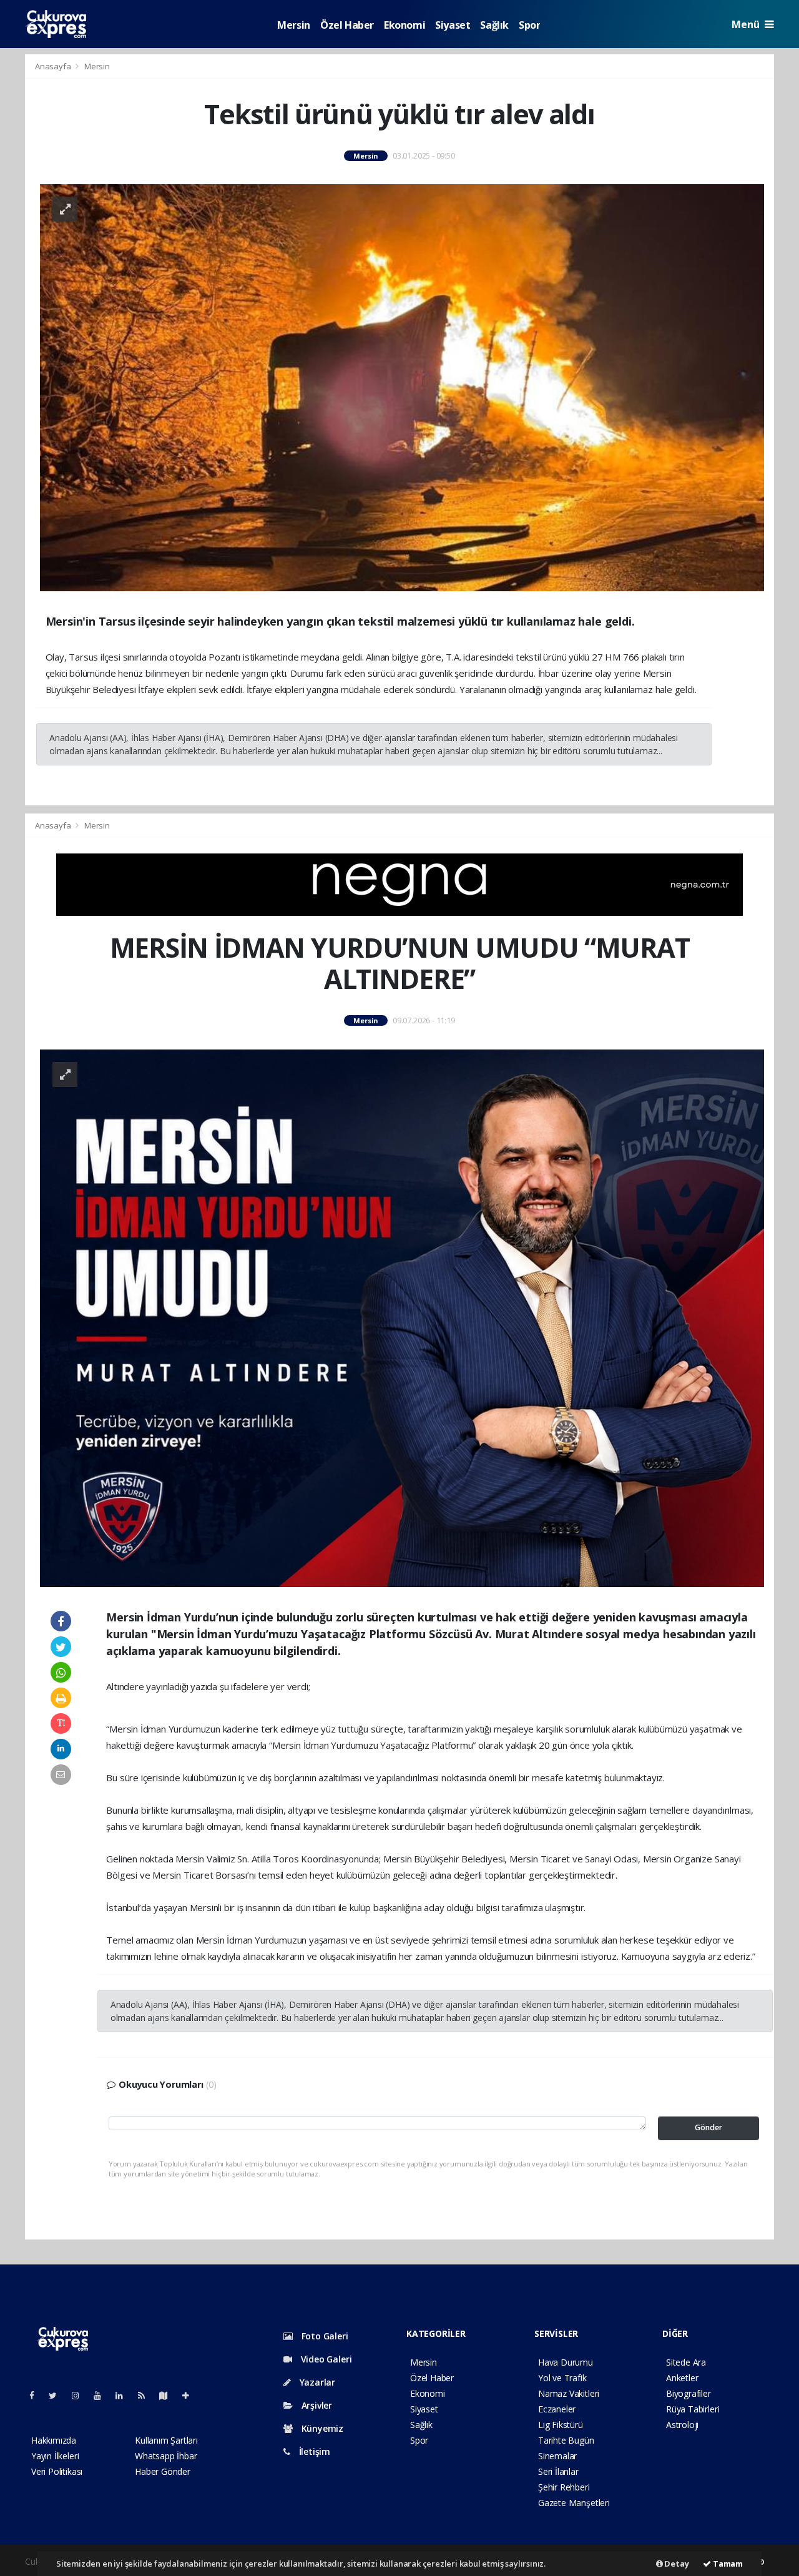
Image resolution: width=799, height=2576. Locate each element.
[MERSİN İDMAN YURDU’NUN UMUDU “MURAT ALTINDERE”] (402, 1317)
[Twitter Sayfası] (58, 2395)
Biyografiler (689, 2393)
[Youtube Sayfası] (102, 2395)
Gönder (708, 2127)
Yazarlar (316, 2382)
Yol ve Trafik (562, 2378)
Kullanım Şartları (166, 2440)
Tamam (727, 2564)
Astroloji (682, 2425)
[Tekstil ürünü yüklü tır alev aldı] (402, 387)
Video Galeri (325, 2359)
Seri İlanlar (558, 2471)
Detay (676, 2564)
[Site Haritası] (169, 2395)
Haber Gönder (163, 2471)
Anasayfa (54, 66)
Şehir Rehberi (564, 2487)
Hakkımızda (54, 2440)
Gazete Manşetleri (574, 2503)
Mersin (294, 25)
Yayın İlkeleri (55, 2456)
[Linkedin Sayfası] (124, 2395)
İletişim (313, 2451)
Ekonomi (404, 25)
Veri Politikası (57, 2471)
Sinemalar (557, 2456)
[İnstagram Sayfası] (81, 2395)
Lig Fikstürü (561, 2425)
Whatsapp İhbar (166, 2456)
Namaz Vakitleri (569, 2393)
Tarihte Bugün (566, 2440)
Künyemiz (321, 2428)
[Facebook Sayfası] (37, 2395)
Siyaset (453, 25)
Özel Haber (347, 25)
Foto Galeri (324, 2336)
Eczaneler (557, 2409)
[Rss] (146, 2395)
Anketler (682, 2378)
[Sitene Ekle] (191, 2395)
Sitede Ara (686, 2362)
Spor (529, 25)
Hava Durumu (566, 2362)
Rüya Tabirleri (693, 2409)
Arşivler (316, 2405)
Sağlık (494, 25)
